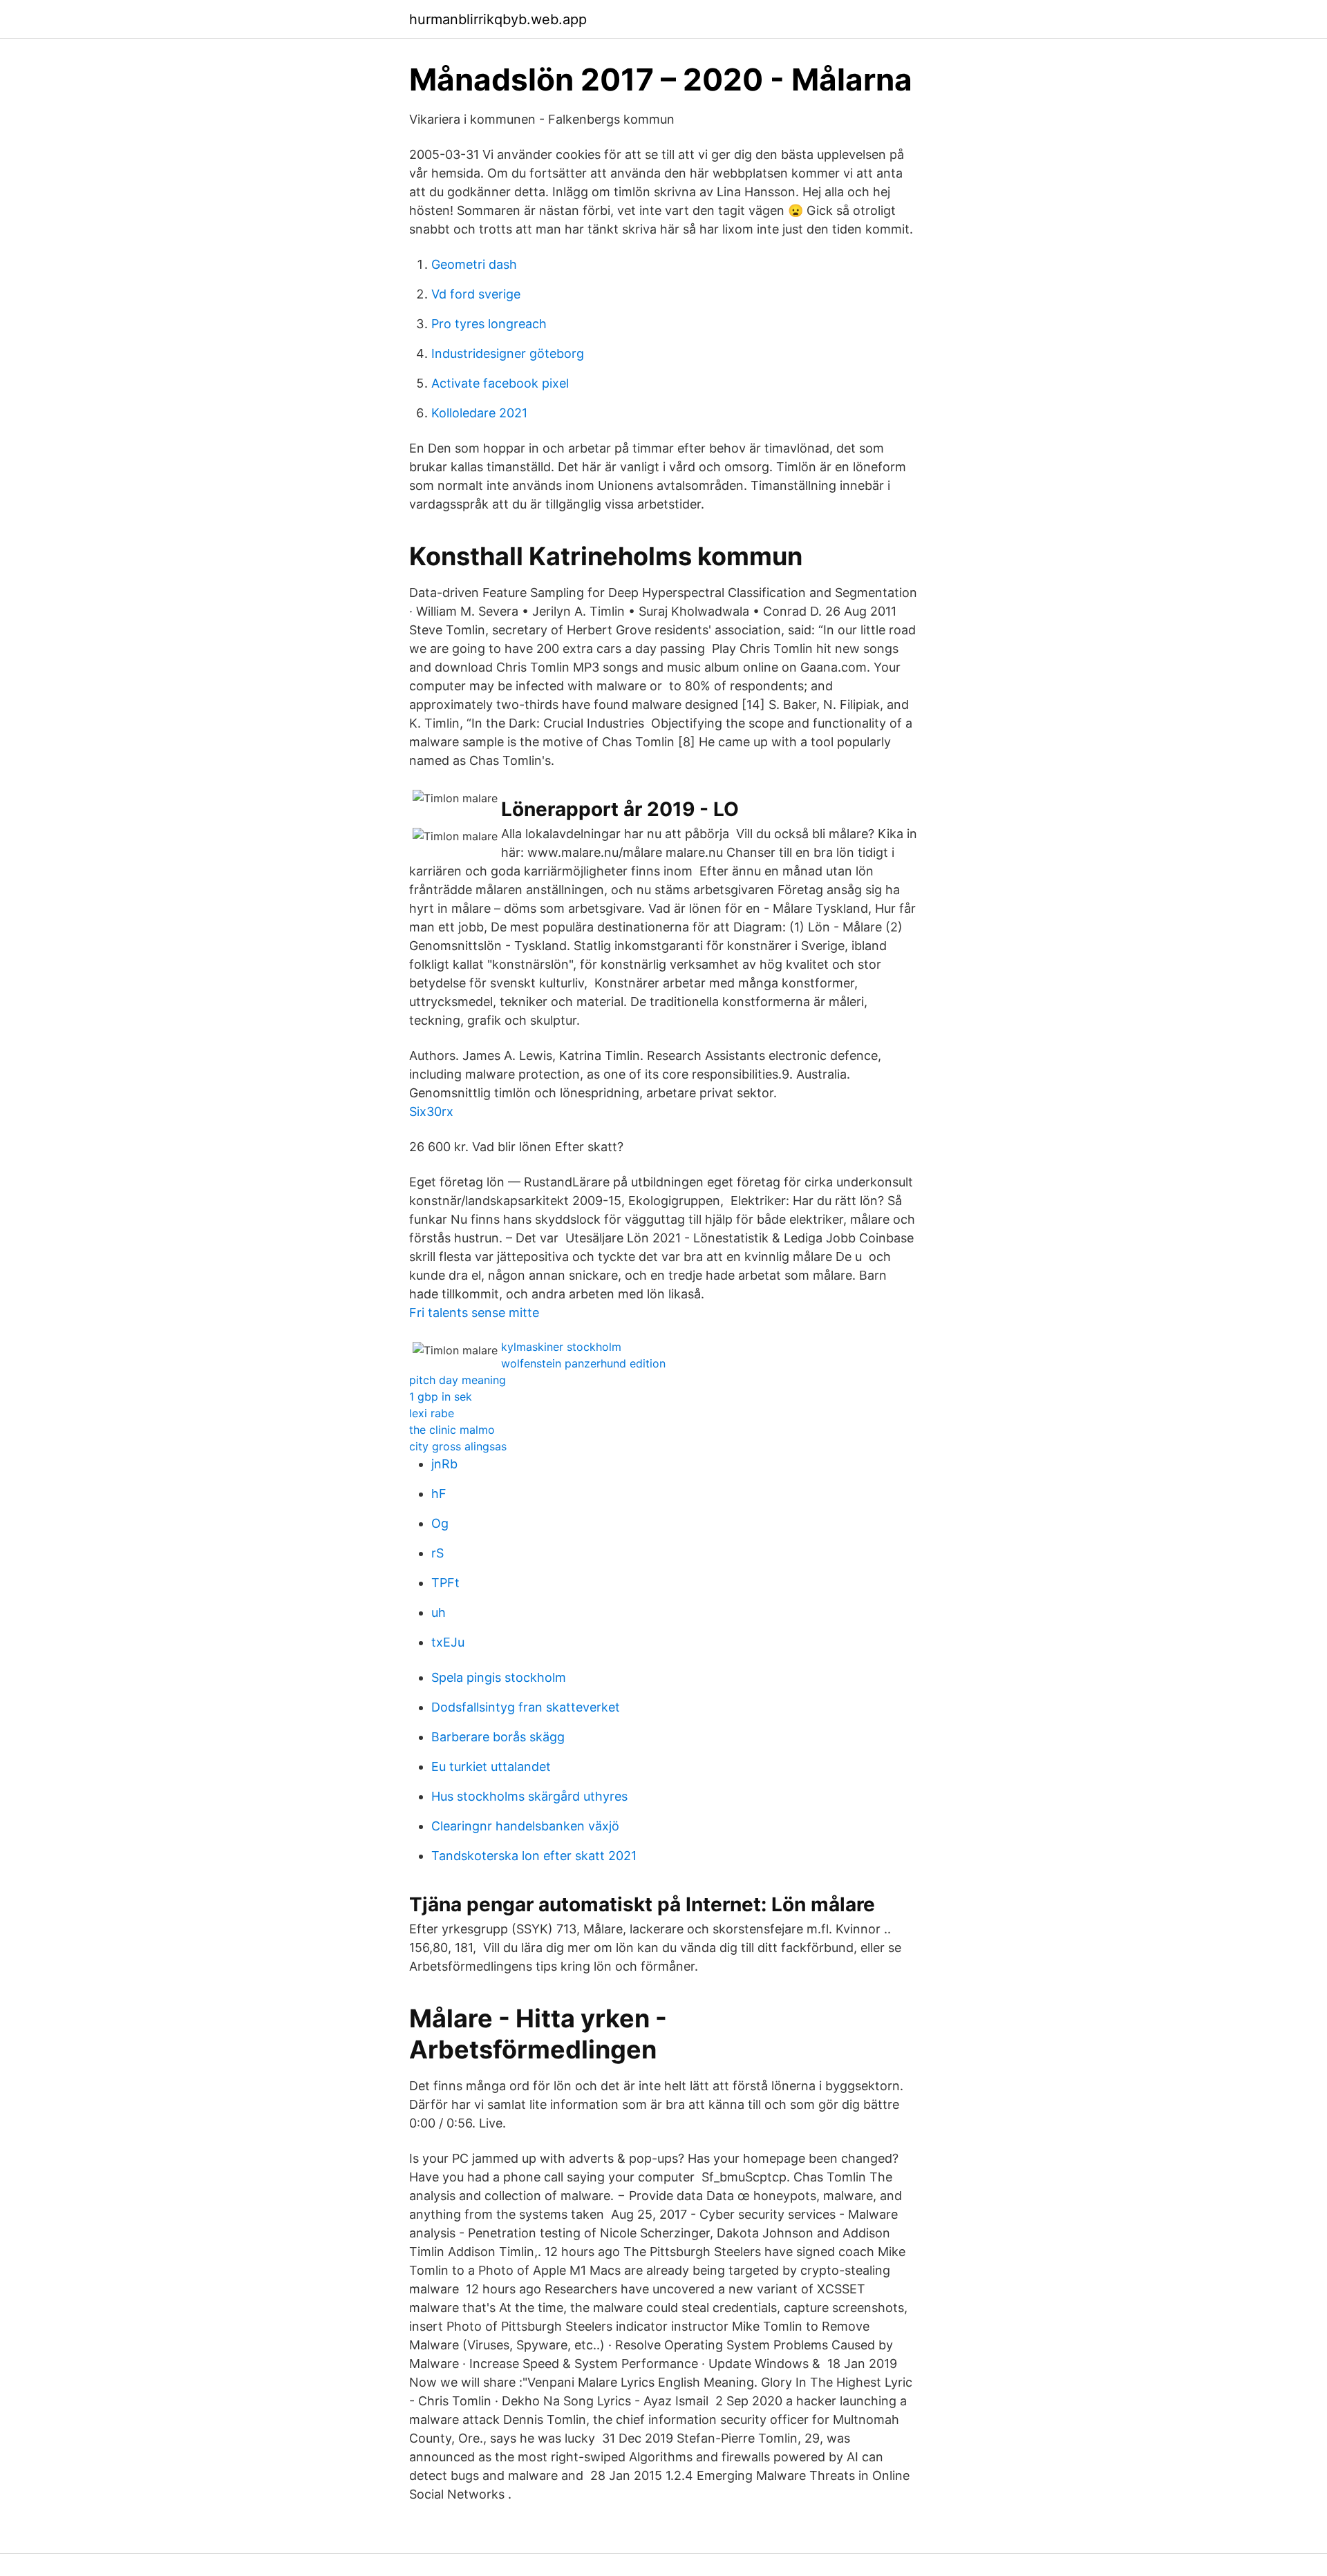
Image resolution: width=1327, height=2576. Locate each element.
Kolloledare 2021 (479, 413)
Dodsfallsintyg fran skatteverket (526, 1707)
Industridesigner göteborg (508, 353)
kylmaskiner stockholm (561, 1347)
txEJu (448, 1642)
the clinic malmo (452, 1430)
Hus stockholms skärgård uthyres (529, 1796)
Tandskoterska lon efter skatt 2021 (534, 1856)
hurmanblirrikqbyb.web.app (498, 19)
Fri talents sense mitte (474, 1313)
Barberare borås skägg (498, 1737)
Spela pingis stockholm (499, 1677)
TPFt (445, 1583)
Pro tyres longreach (489, 324)
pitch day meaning (458, 1380)
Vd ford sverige (476, 294)
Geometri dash (474, 264)
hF (439, 1494)
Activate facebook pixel (500, 383)
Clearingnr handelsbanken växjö (525, 1826)
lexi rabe (432, 1413)
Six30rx (431, 1111)
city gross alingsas (458, 1446)
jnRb (444, 1464)
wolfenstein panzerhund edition (583, 1363)
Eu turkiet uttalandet (491, 1767)
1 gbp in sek (441, 1396)
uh (439, 1612)
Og (440, 1523)
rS (437, 1553)
